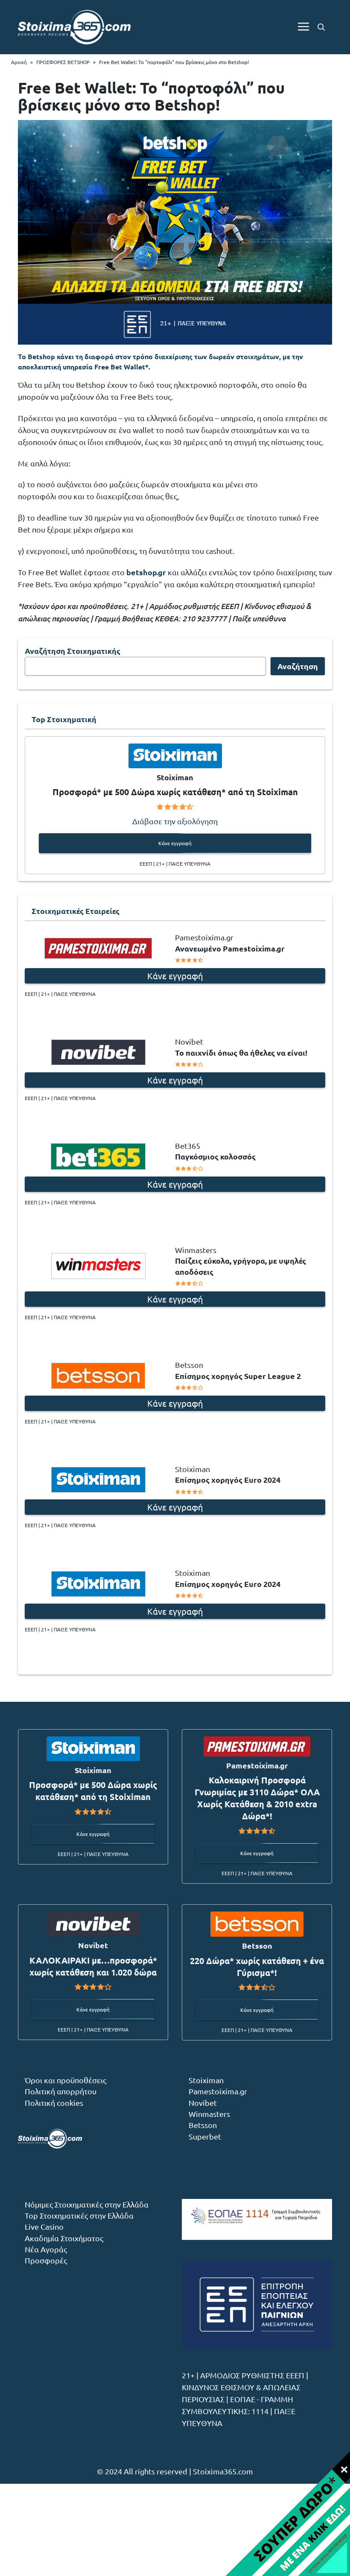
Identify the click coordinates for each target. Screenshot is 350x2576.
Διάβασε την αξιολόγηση (175, 821)
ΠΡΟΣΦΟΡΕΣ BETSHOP (63, 62)
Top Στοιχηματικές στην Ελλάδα (79, 2215)
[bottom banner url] (287, 2513)
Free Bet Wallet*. (122, 367)
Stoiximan (206, 2080)
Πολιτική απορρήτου (61, 2091)
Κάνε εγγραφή (175, 843)
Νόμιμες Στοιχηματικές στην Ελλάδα (87, 2204)
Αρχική (19, 62)
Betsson (203, 2125)
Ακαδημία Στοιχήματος (64, 2238)
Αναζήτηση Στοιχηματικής (73, 651)
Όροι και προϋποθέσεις (66, 2080)
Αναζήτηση (298, 666)
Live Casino (44, 2226)
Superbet (205, 2136)
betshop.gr (146, 572)
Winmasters (209, 2114)
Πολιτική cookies (54, 2103)
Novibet (203, 2103)
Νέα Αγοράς (46, 2249)
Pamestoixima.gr (218, 2091)
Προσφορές (46, 2260)
